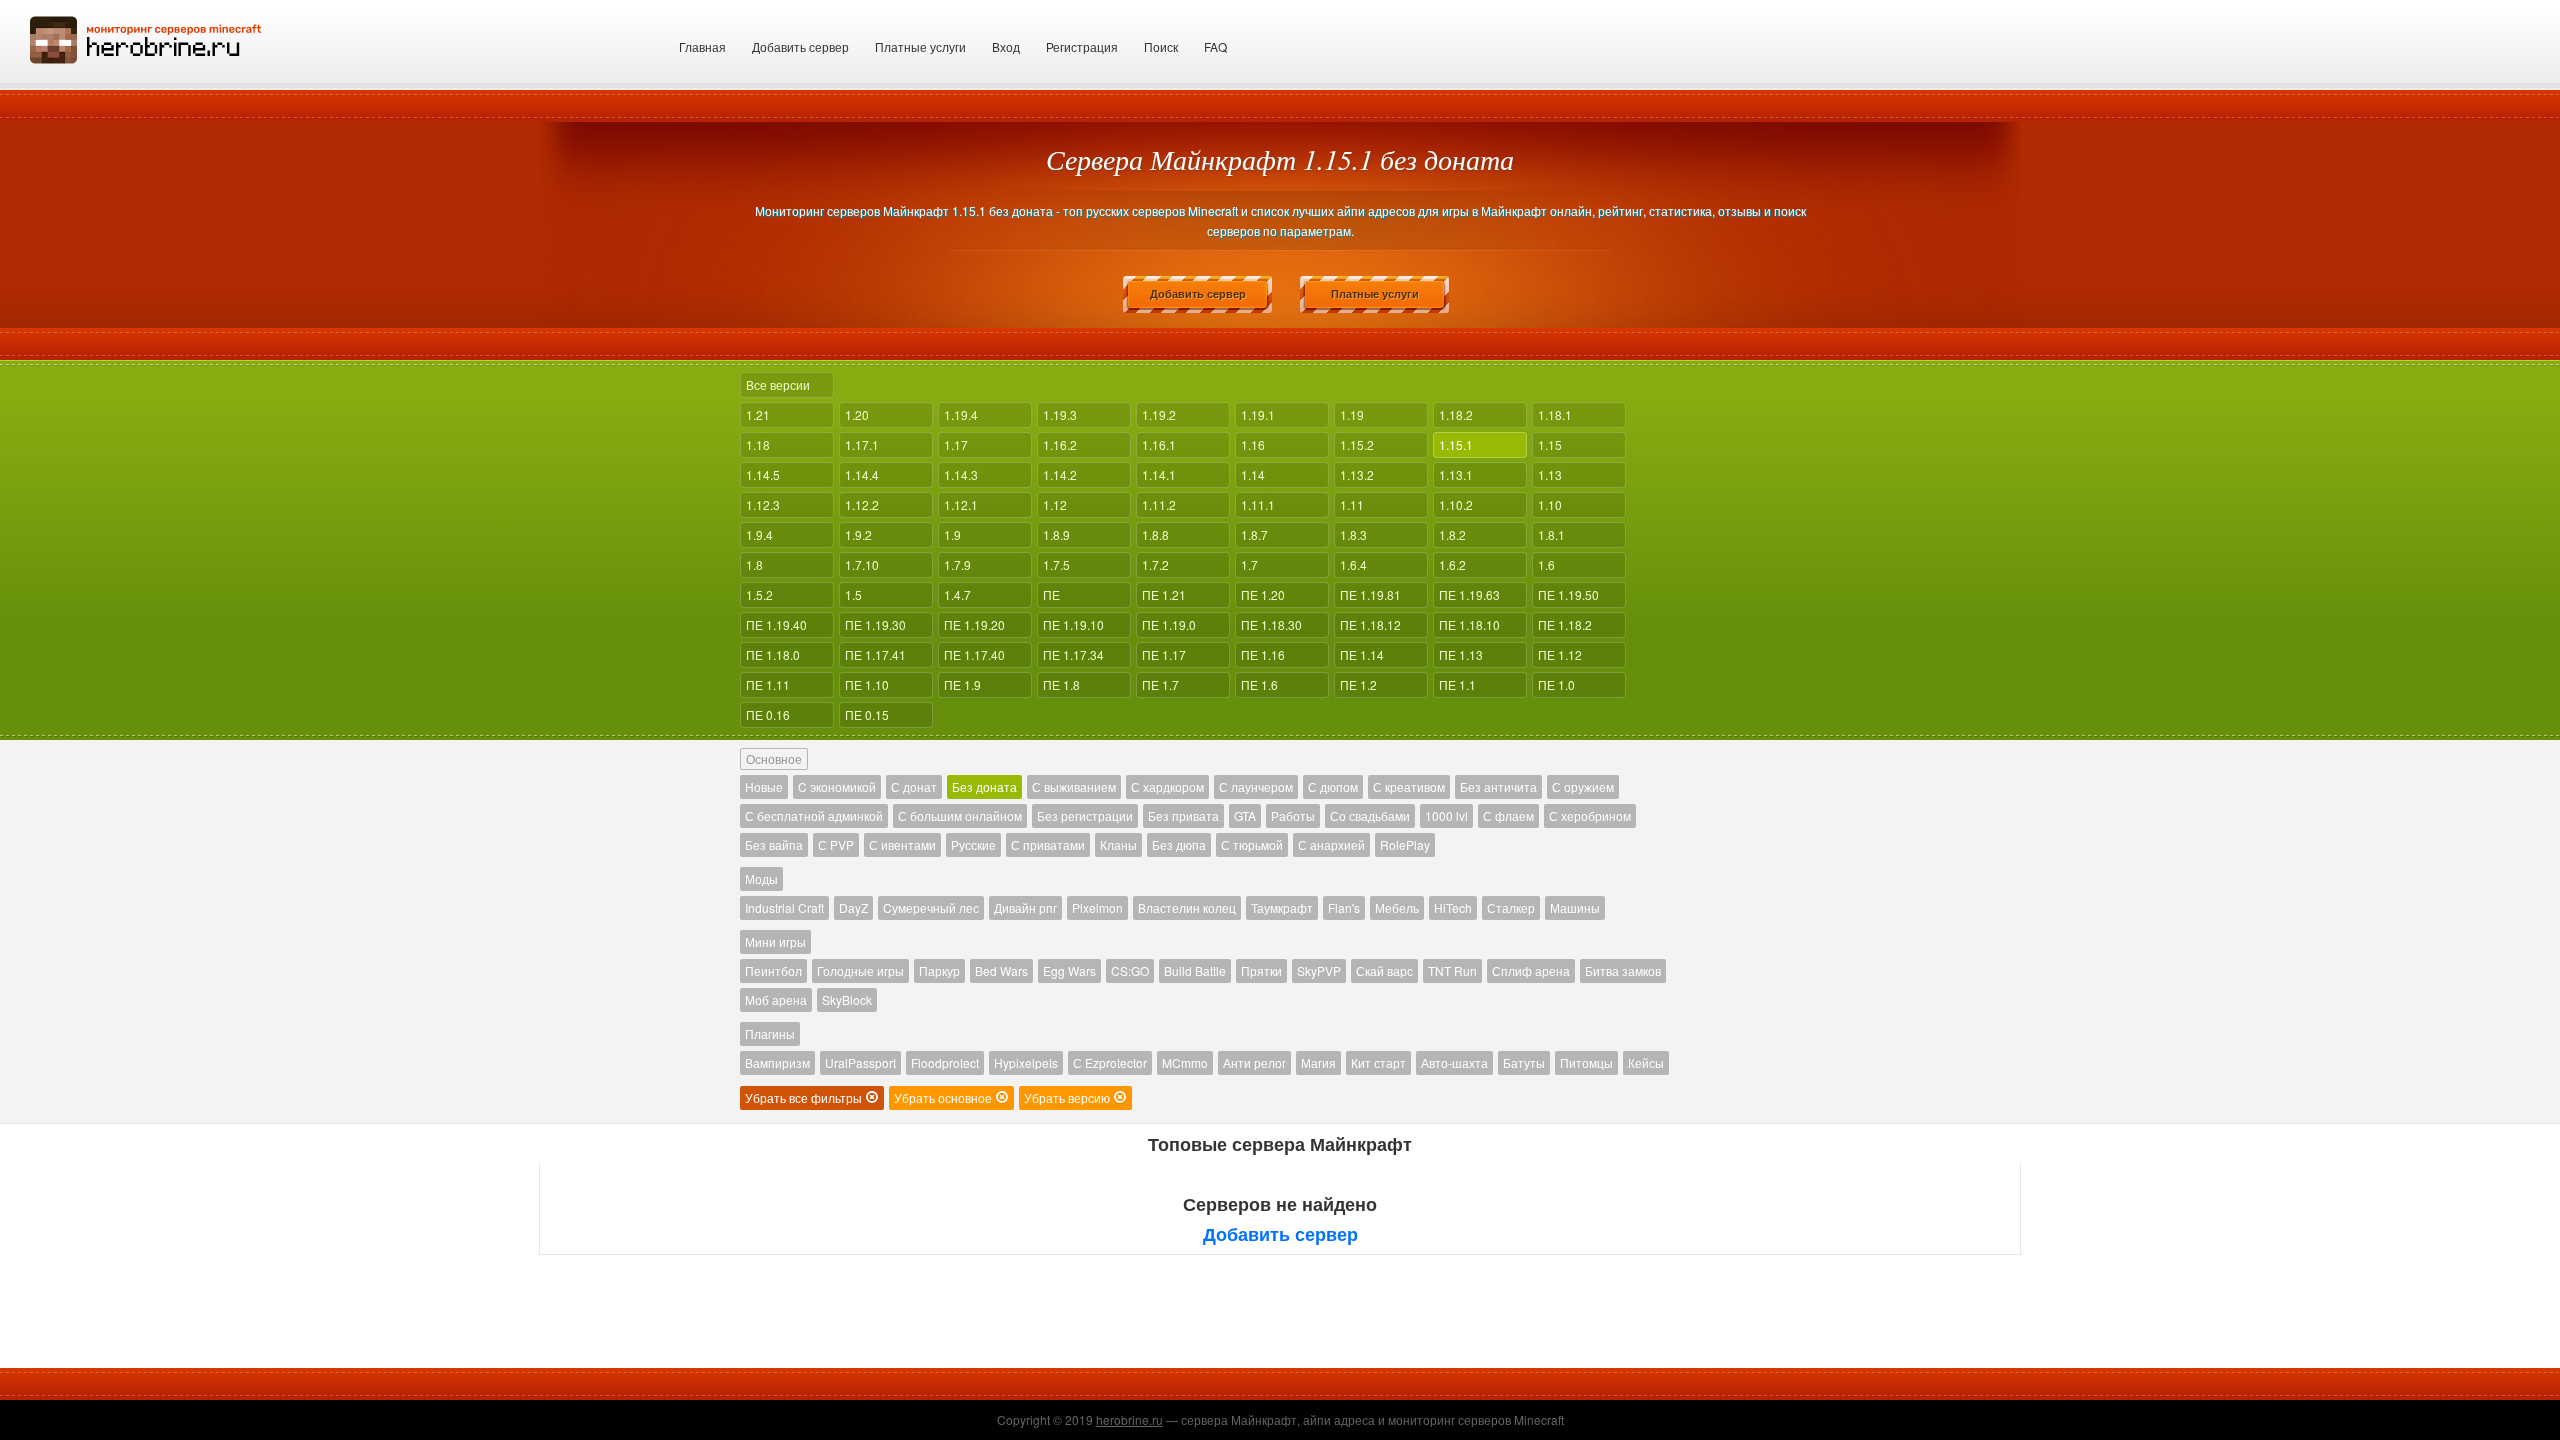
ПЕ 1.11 (768, 684)
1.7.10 (862, 564)
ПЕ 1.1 (1457, 684)
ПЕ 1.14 (1362, 654)
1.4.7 (957, 594)
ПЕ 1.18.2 (1565, 624)
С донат (914, 786)
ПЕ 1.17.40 (974, 654)
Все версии (778, 384)
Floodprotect (945, 1062)
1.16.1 (1159, 444)
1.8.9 (1056, 534)
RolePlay (1405, 844)
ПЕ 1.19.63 (1469, 594)
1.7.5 (1056, 564)
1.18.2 (1456, 414)
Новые (764, 786)
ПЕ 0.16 (768, 714)
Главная (702, 46)
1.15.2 (1357, 444)
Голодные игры (860, 970)
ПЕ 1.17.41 (875, 654)
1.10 (1550, 504)
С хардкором (1167, 786)
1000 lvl (1446, 815)
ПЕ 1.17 (1164, 654)
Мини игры (775, 941)
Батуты (1524, 1062)
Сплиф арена (1531, 970)
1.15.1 (1456, 444)
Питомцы (1586, 1062)
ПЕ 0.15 (867, 714)
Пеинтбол (773, 970)
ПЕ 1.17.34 (1073, 654)
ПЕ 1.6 (1259, 684)
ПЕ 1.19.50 (1568, 594)
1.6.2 (1452, 564)
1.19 (1352, 414)
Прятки (1261, 970)
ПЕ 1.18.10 (1469, 624)
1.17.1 (862, 444)
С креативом (1409, 786)
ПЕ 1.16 (1263, 654)
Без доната (984, 786)
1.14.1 (1159, 474)
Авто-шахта (1454, 1062)
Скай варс (1384, 970)
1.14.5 (763, 474)
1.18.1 (1555, 414)
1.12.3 (763, 504)
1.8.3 (1353, 534)
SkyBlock (847, 999)
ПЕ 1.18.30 (1271, 624)
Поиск (1161, 46)
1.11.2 (1159, 504)
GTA (1245, 815)
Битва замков (1623, 970)
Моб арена (776, 999)
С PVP (836, 844)
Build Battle (1195, 970)
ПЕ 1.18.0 (773, 654)
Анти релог (1254, 1062)
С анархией (1331, 844)
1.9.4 (759, 534)
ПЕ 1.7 (1160, 684)
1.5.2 (759, 594)
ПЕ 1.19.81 (1370, 594)
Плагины (770, 1033)
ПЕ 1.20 (1263, 594)
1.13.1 (1456, 474)
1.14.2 (1060, 474)
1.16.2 (1060, 444)
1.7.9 (957, 564)
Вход (1006, 46)
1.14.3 (961, 474)
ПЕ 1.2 (1358, 684)
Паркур (939, 970)
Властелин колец (1187, 907)
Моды (761, 878)
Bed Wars (1001, 970)
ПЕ (1051, 594)
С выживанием (1074, 786)
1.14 (1253, 474)
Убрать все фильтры (805, 1097)
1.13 (1550, 474)
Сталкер (1511, 907)
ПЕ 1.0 (1556, 684)
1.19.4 (961, 414)
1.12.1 (961, 504)
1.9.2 (858, 534)
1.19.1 (1258, 414)
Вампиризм (777, 1062)
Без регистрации (1085, 815)
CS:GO (1130, 970)
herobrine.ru (1129, 1419)
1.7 (1249, 564)
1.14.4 (862, 474)
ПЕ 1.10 (867, 684)
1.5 (853, 594)
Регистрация (1082, 46)
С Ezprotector (1110, 1062)
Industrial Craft (784, 907)
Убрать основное (944, 1097)
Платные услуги (920, 46)
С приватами (1048, 844)
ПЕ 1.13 (1461, 654)
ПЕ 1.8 (1061, 684)
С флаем (1508, 815)
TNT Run (1452, 970)
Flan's (1344, 907)
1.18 (758, 444)
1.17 (956, 444)
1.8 (754, 564)
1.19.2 (1159, 414)
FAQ (1215, 46)
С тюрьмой (1252, 844)
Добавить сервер (800, 46)
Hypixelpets (1026, 1062)
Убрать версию (1068, 1097)
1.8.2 (1452, 534)
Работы (1293, 815)
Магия (1318, 1062)
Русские (973, 844)
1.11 (1352, 504)
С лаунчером (1256, 786)
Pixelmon (1097, 907)
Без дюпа (1179, 844)
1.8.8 (1155, 534)
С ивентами (902, 844)
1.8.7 (1254, 534)
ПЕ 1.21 (1164, 594)
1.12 (1055, 504)
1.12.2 (862, 504)
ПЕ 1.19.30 (875, 624)
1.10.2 (1456, 504)
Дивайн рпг (1025, 907)
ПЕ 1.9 (962, 684)
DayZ (853, 907)
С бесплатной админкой (814, 815)
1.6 (1546, 564)
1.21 (758, 414)
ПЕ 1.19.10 (1073, 624)
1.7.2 (1155, 564)
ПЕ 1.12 (1560, 654)
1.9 (952, 534)
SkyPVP (1319, 970)
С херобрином (1590, 815)
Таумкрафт (1282, 907)
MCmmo (1185, 1062)
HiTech (1453, 907)
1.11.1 (1258, 504)
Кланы (1118, 844)
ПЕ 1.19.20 (974, 624)
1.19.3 (1060, 414)
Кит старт (1378, 1062)
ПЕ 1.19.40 (776, 624)
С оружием (1583, 786)
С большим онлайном (960, 815)
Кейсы (1646, 1062)
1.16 (1253, 444)
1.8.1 (1551, 534)
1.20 (857, 414)
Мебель (1397, 907)
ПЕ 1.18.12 (1370, 624)
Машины (1575, 907)
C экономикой (837, 786)
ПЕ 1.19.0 (1169, 624)
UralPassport (860, 1062)
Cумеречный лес (931, 907)
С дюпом (1333, 786)
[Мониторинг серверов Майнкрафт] (146, 37)
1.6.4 (1353, 564)
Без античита (1498, 786)
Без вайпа (774, 844)
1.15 (1550, 444)
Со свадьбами (1370, 815)
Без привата (1183, 815)
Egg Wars (1069, 970)
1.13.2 (1357, 474)
